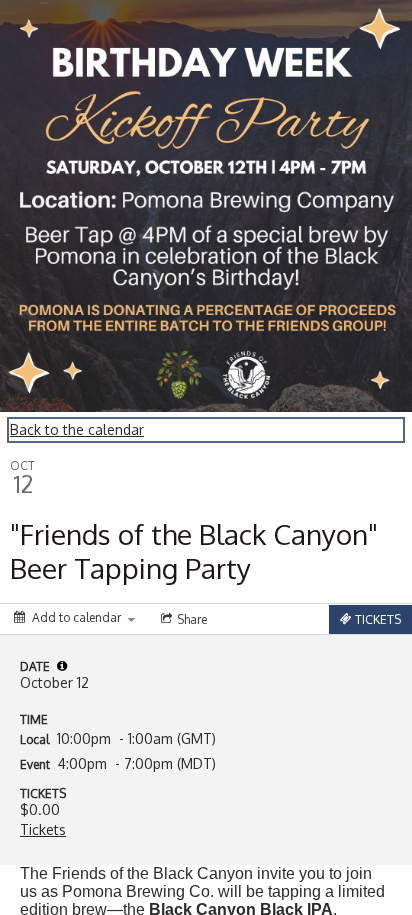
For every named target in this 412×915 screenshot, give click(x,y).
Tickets (43, 829)
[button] (62, 666)
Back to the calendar (77, 429)
